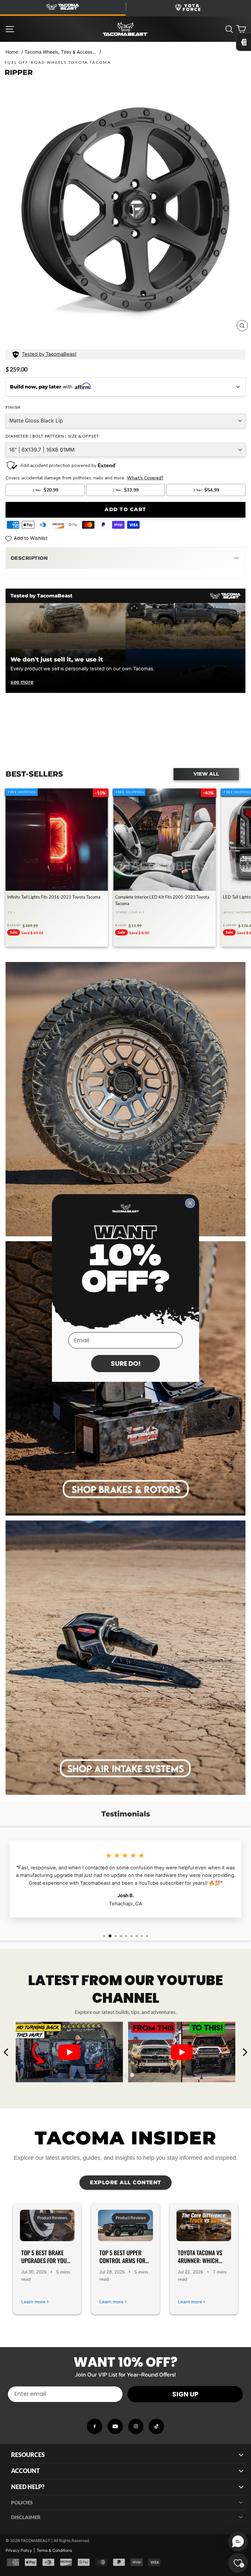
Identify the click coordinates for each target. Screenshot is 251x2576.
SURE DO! (126, 1364)
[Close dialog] (190, 1203)
